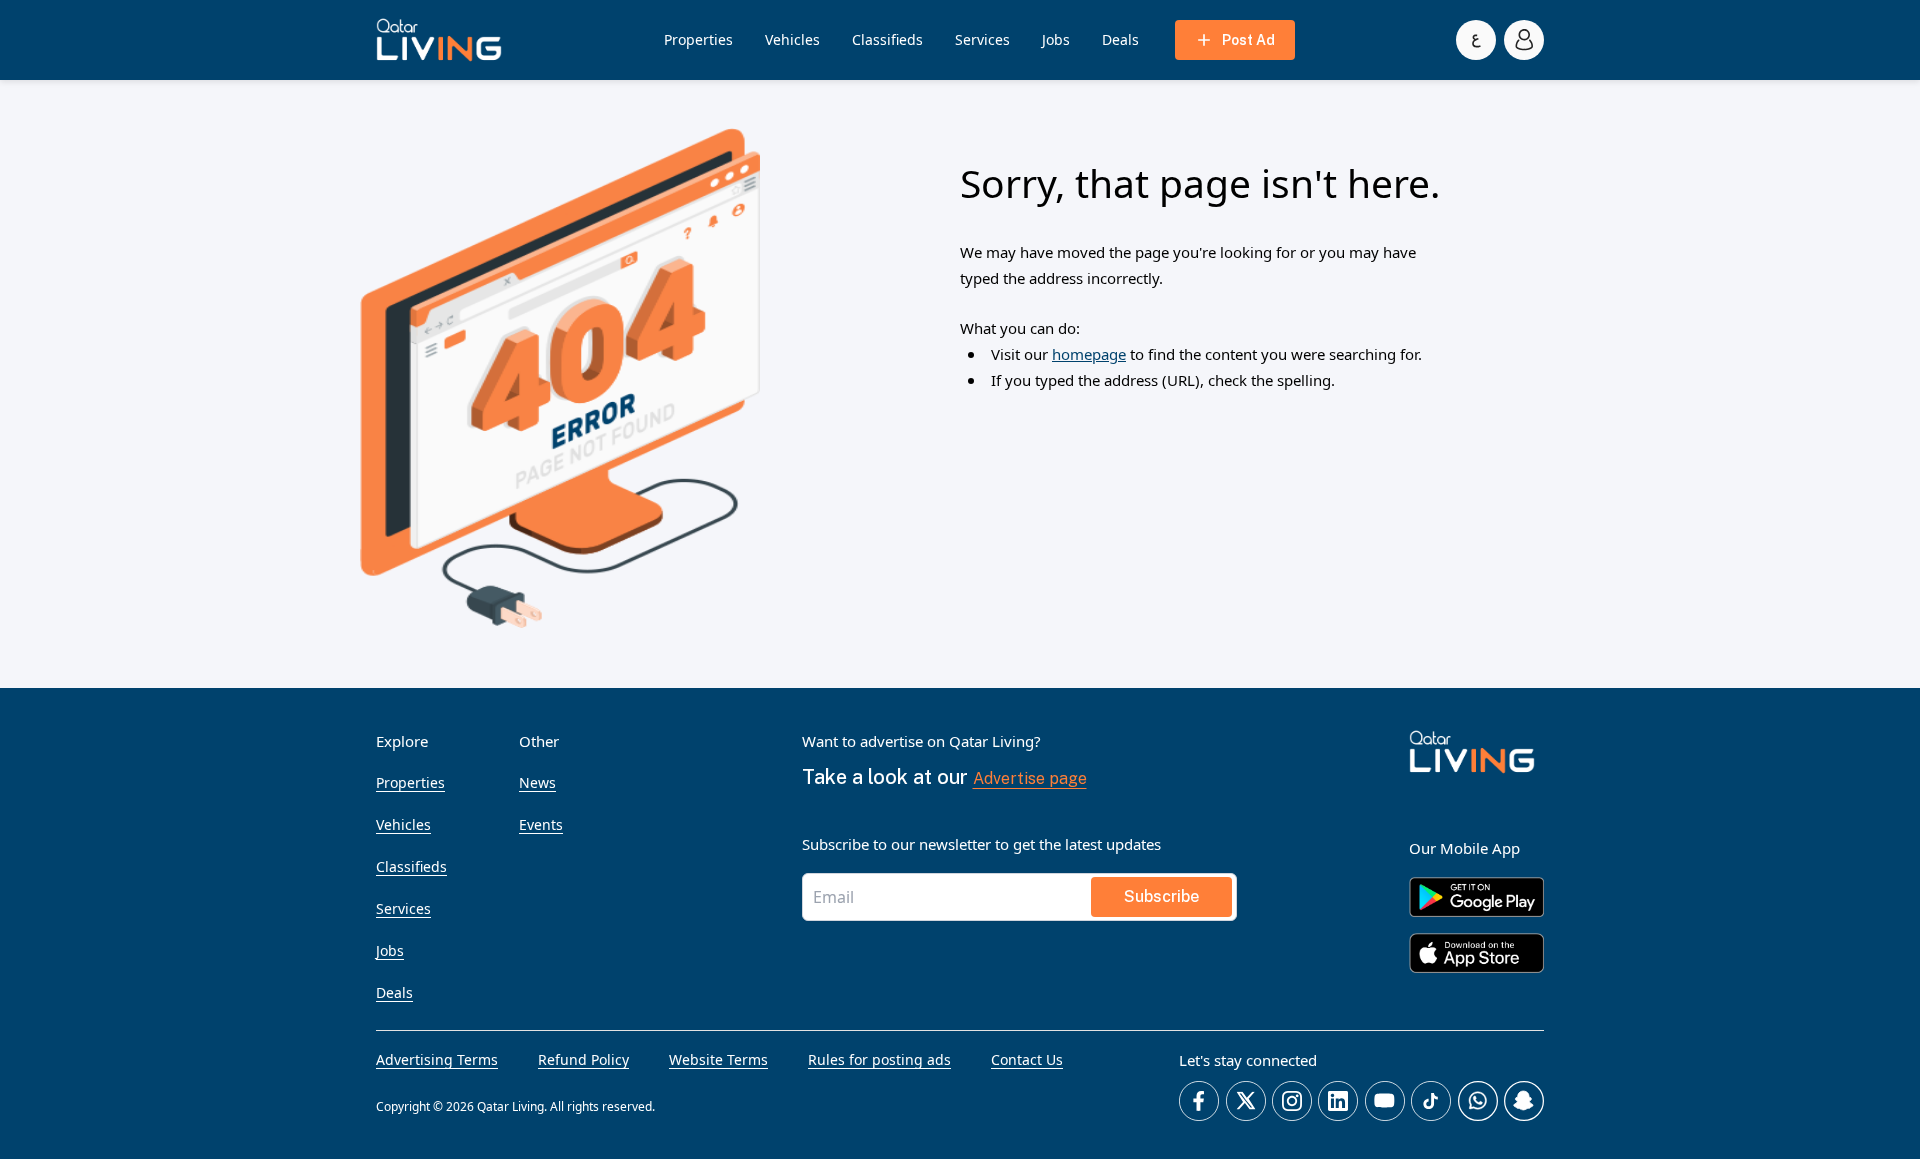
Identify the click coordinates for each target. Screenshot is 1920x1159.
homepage (1089, 354)
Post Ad (1248, 40)
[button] (439, 40)
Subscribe (1161, 896)
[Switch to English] (1476, 40)
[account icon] (1524, 40)
